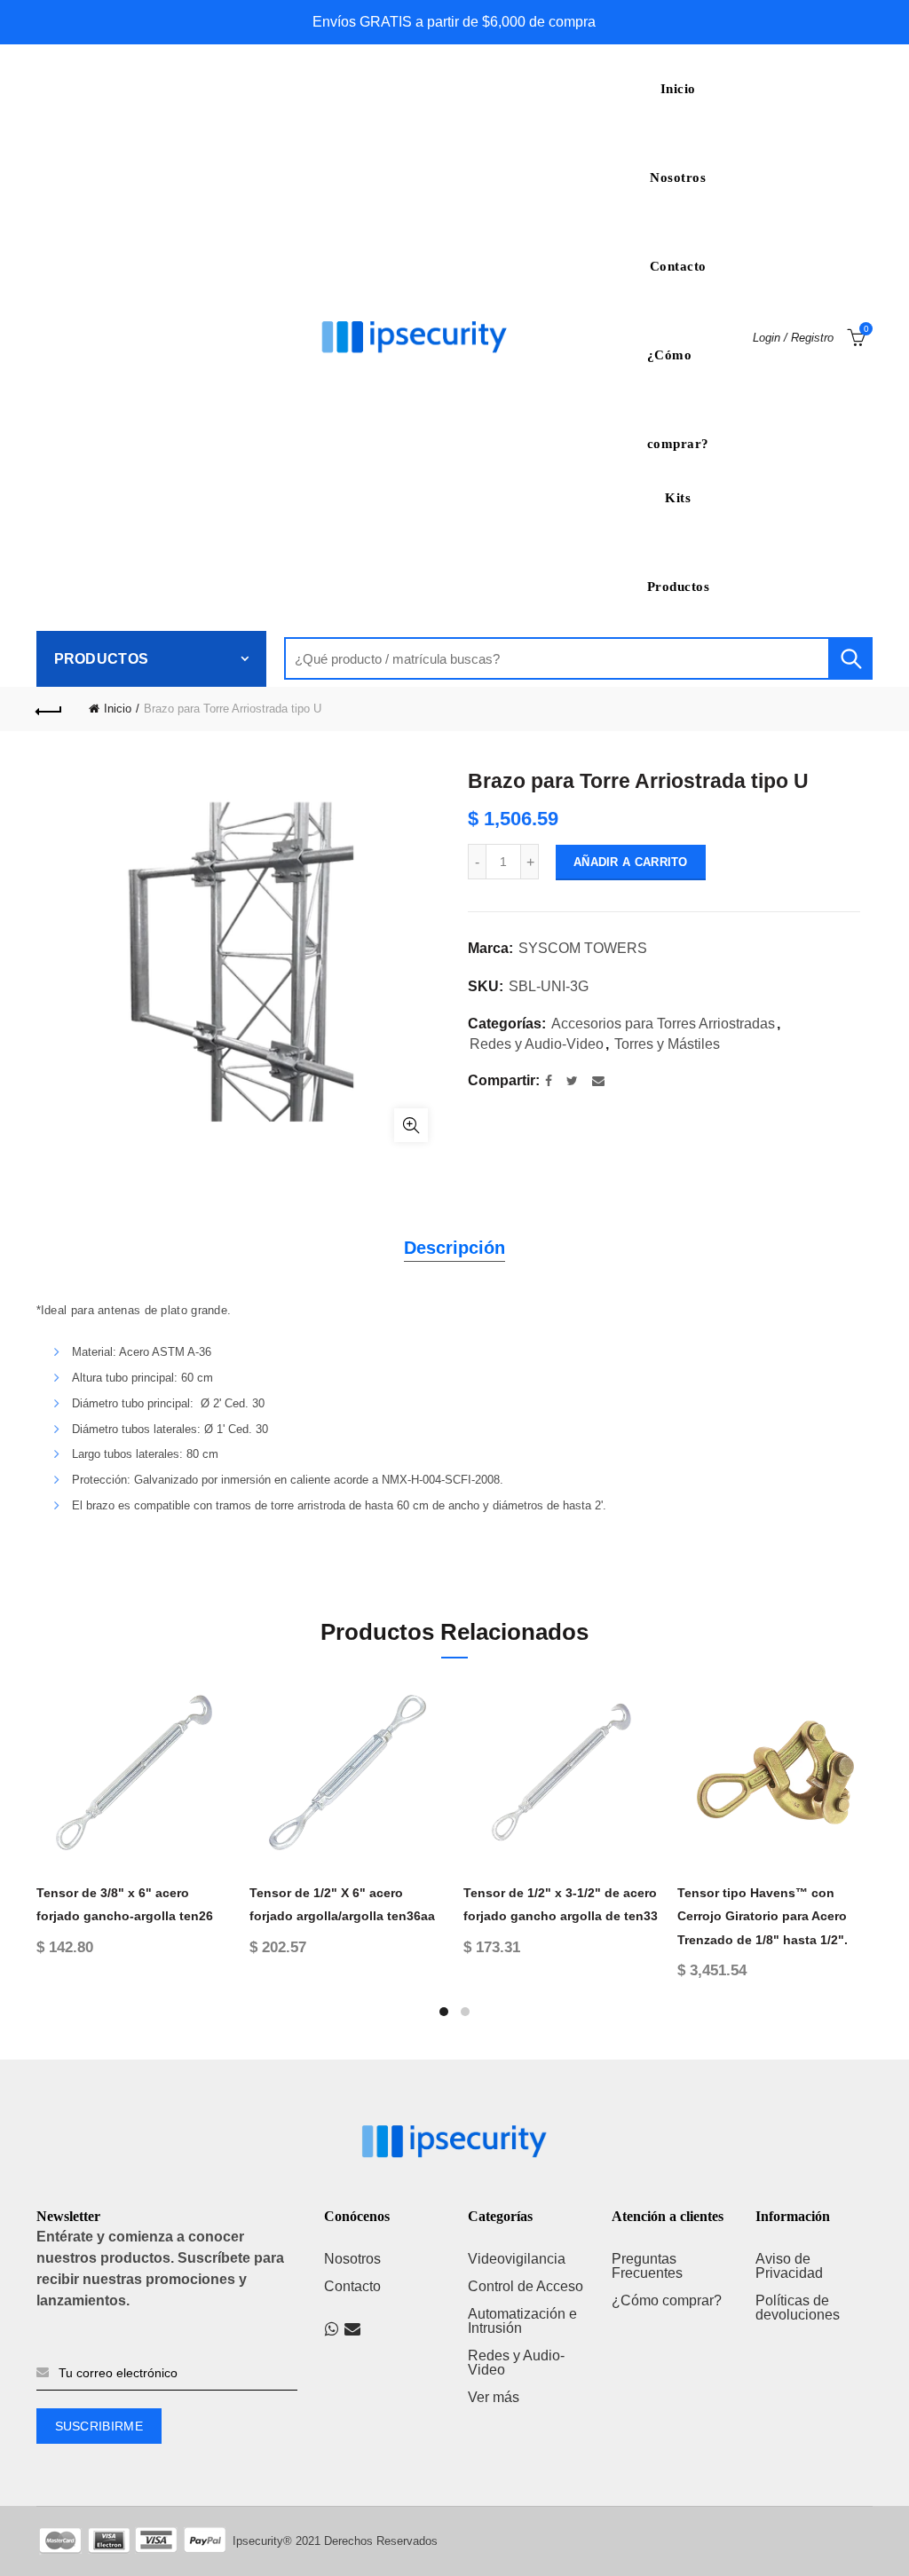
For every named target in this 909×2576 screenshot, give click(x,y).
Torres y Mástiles (667, 1044)
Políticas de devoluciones (798, 2308)
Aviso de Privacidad (789, 2266)
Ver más (494, 2397)
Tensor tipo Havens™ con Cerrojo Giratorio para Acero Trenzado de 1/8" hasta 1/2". (763, 1916)
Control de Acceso (526, 2286)
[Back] (50, 709)
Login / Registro (793, 338)
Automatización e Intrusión (522, 2321)
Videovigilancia (517, 2259)
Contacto (678, 266)
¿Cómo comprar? (678, 374)
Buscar (850, 658)
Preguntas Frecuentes (647, 2266)
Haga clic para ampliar (411, 1125)
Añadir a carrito (631, 862)
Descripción (454, 1248)
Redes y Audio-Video (537, 1044)
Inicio (678, 89)
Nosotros (678, 177)
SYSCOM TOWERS (583, 948)
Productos (679, 587)
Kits (678, 498)
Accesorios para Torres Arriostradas (663, 1024)
